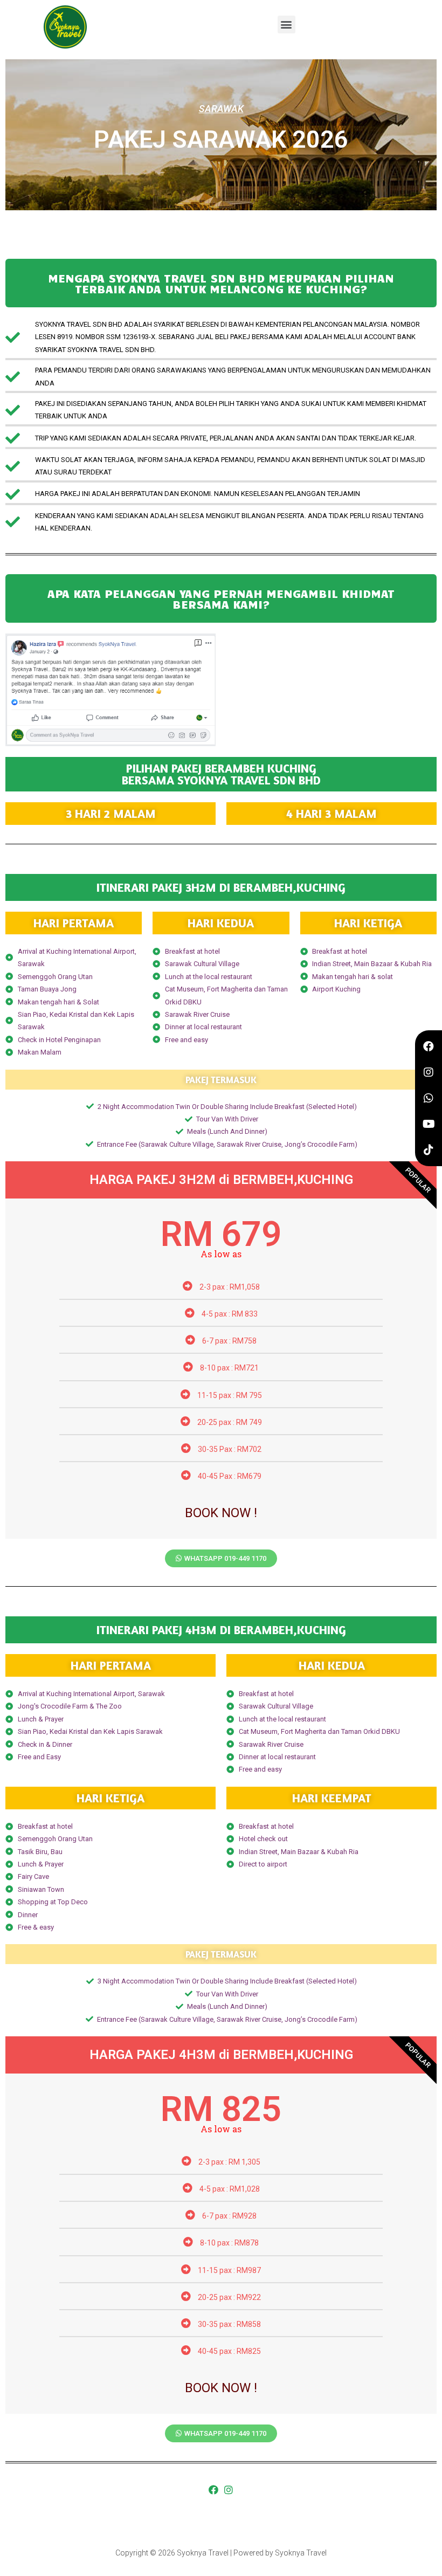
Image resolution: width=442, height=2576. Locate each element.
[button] (286, 25)
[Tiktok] (429, 1150)
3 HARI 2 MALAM (111, 814)
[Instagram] (229, 2490)
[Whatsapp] (429, 1098)
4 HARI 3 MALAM (331, 814)
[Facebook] (213, 2490)
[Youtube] (429, 1124)
